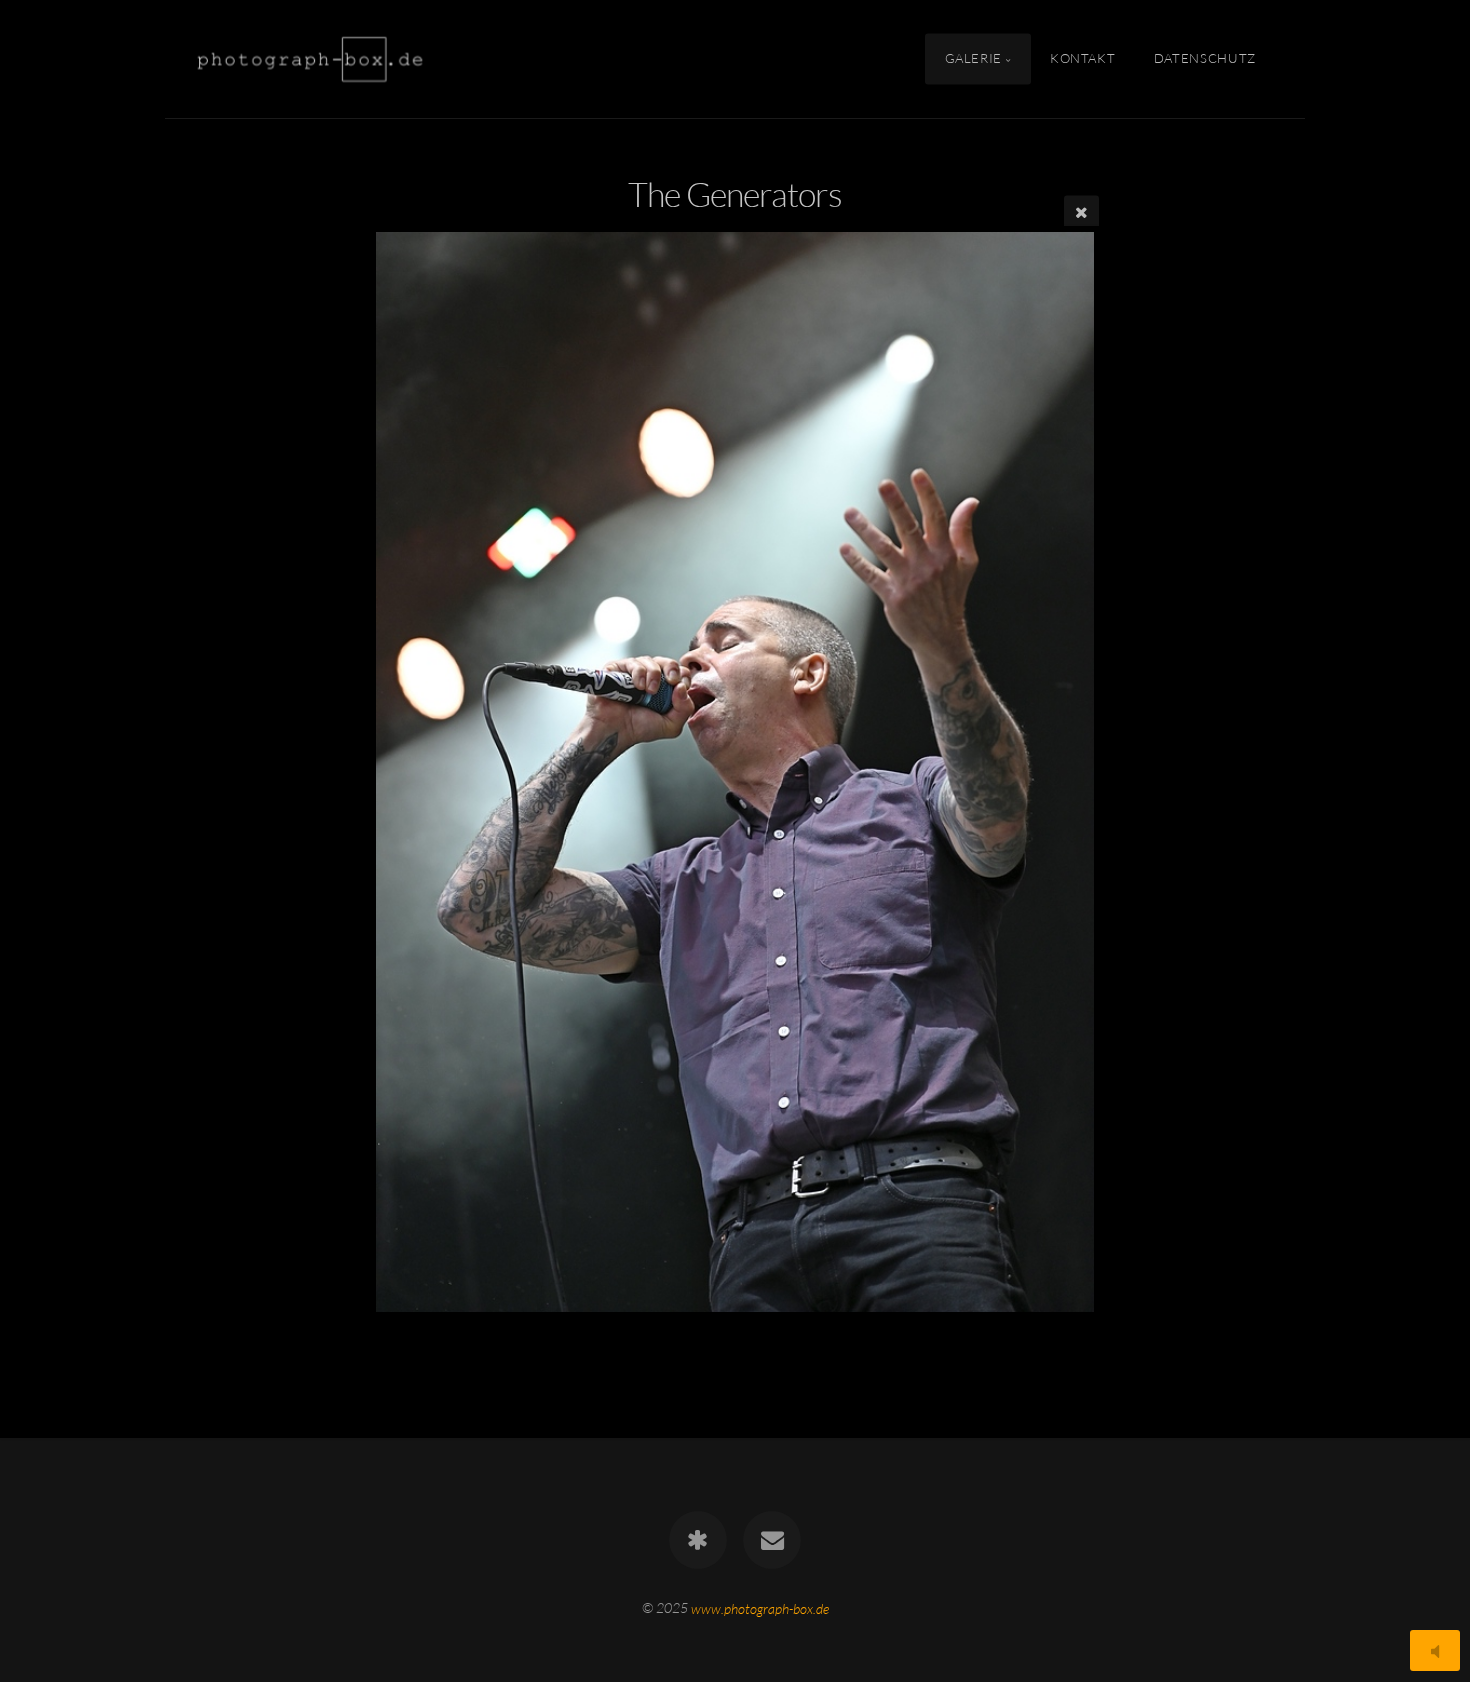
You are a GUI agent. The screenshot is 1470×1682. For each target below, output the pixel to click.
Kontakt (1082, 58)
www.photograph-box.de (760, 1607)
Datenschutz (1205, 58)
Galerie (973, 58)
